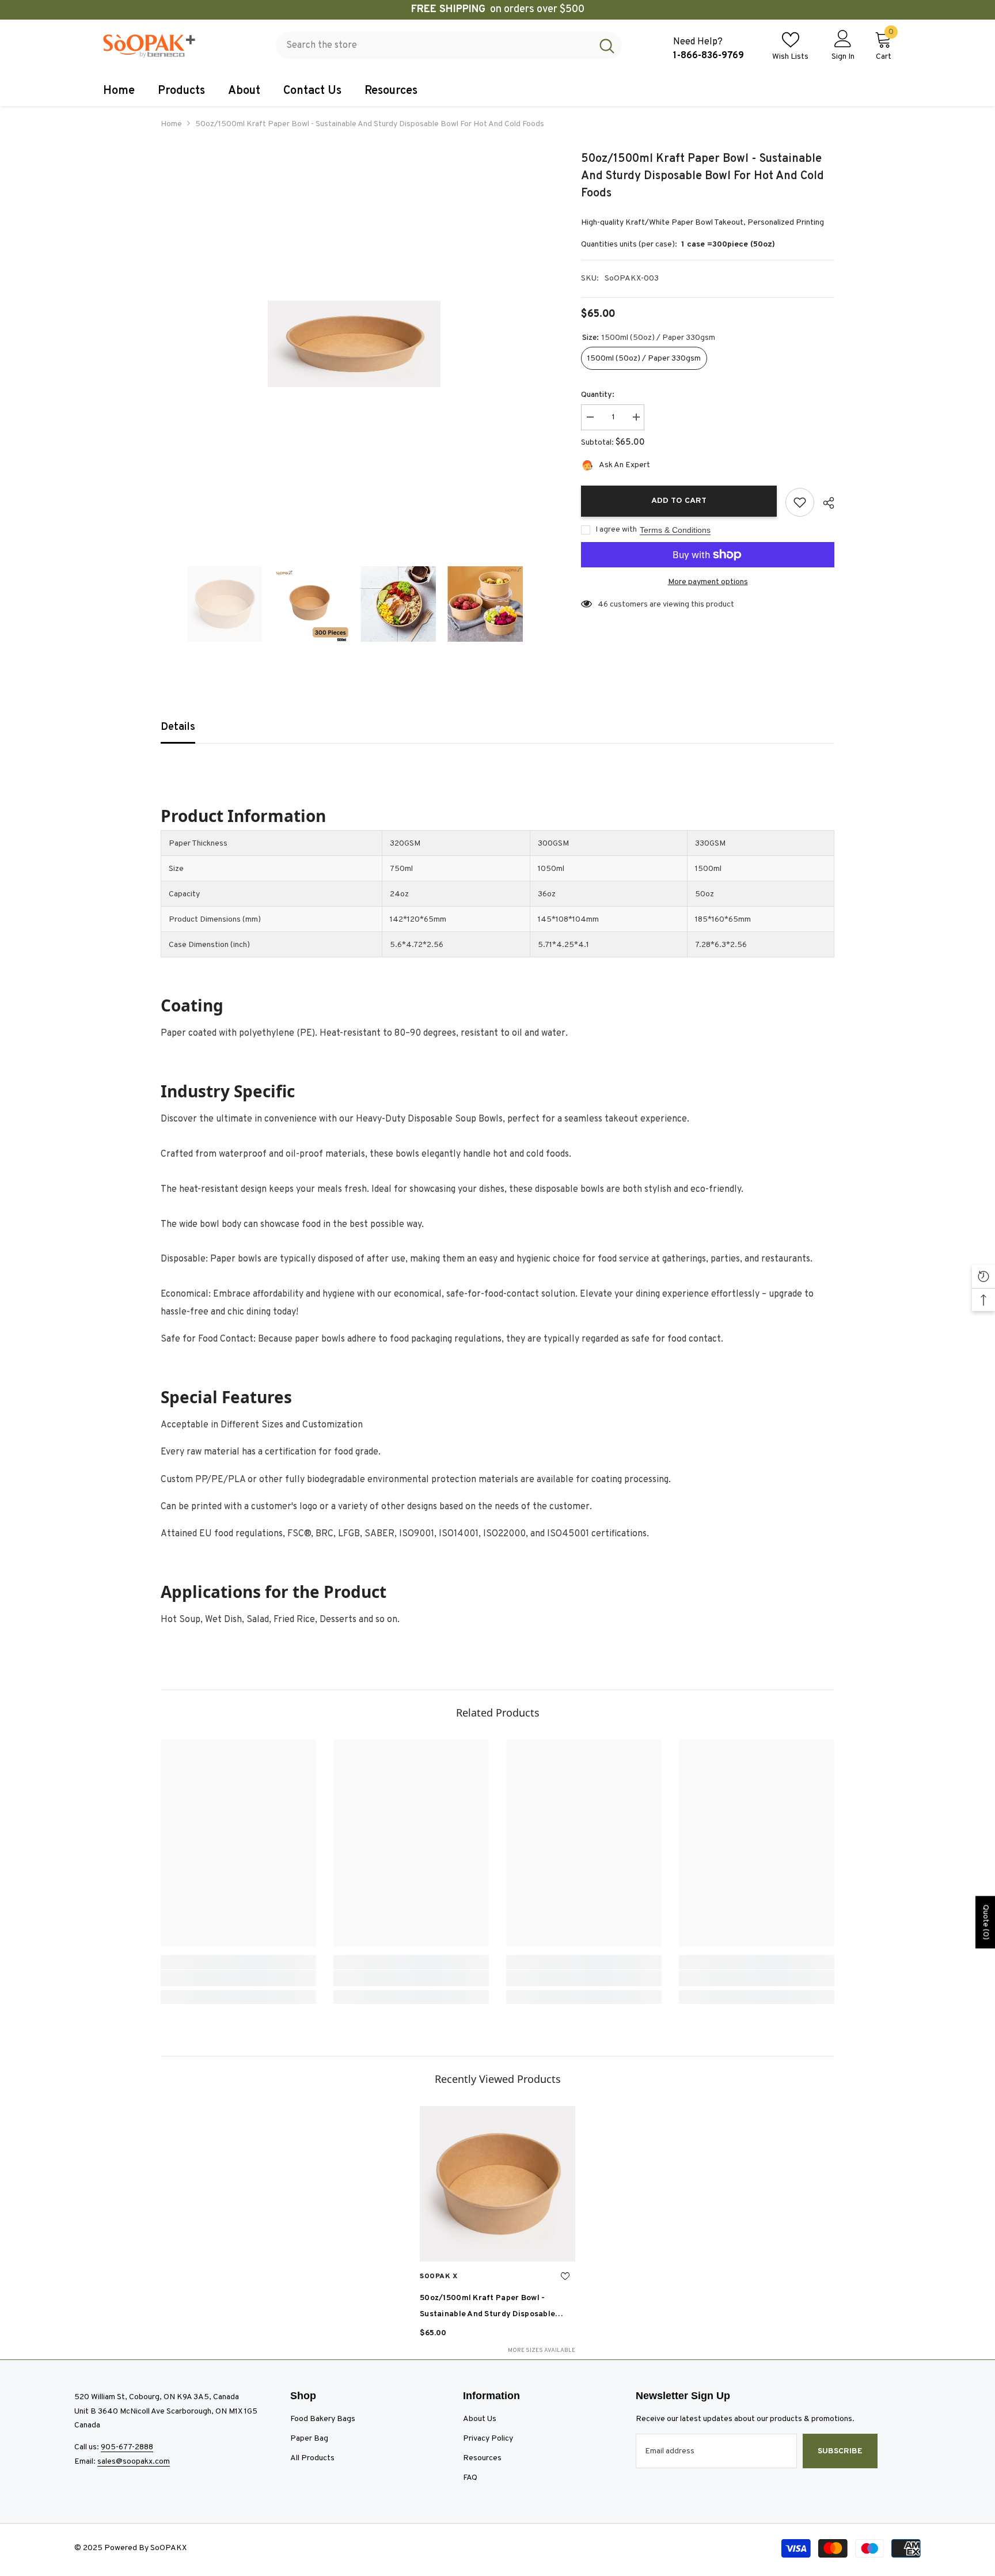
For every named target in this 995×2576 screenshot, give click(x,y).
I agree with (616, 530)
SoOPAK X (439, 2276)
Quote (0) (985, 1922)
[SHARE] (824, 503)
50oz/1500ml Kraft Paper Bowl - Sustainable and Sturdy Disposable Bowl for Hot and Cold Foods (487, 2308)
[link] (238, 1978)
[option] (354, 344)
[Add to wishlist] (800, 502)
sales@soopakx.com (134, 2462)
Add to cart (679, 501)
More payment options (708, 582)
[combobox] (434, 46)
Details (178, 727)
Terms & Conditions (675, 530)
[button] (164, 604)
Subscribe (840, 2451)
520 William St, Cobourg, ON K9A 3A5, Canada (157, 2397)
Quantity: (598, 395)
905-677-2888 (127, 2447)
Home (171, 124)
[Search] (449, 46)
